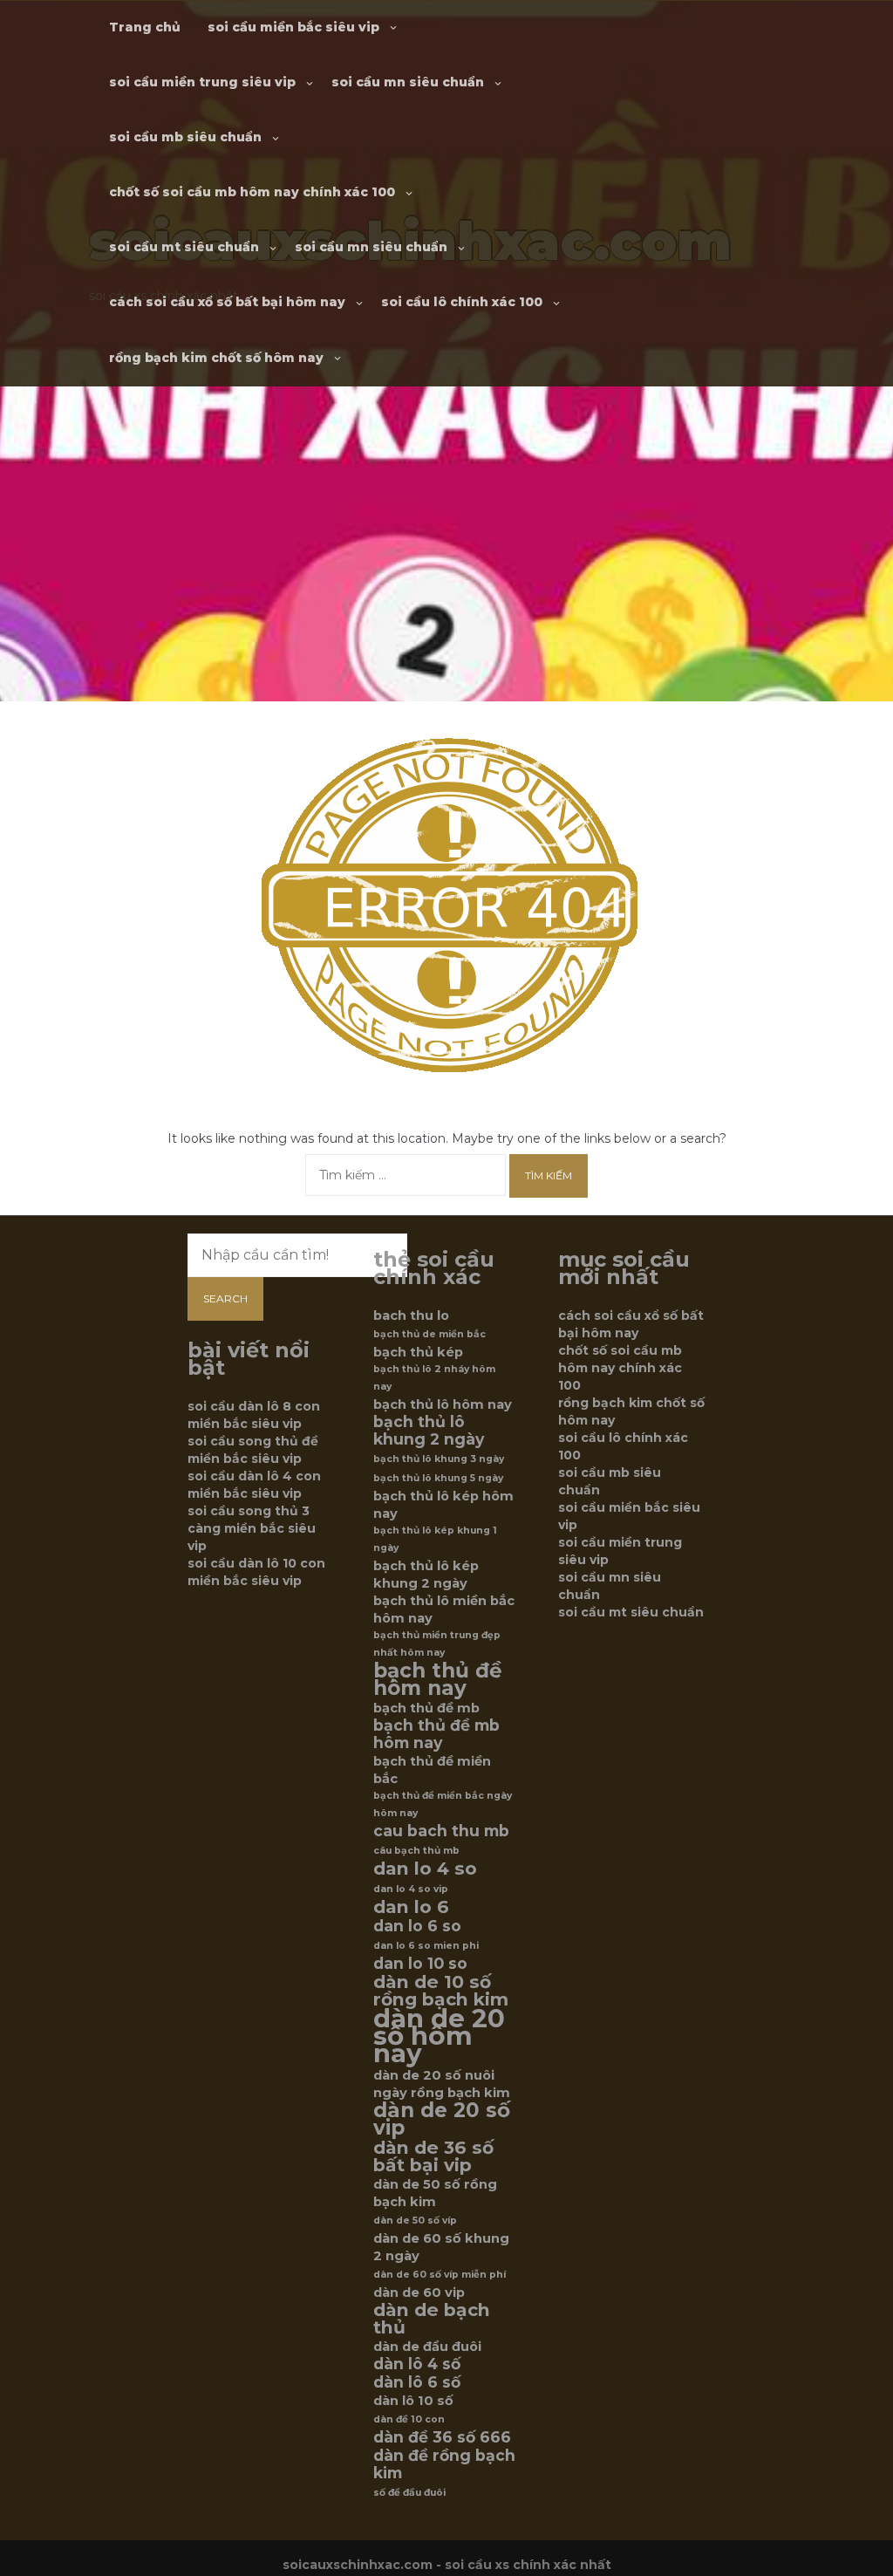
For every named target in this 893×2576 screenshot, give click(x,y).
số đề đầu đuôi (409, 2493)
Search (225, 1298)
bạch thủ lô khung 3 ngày (439, 1459)
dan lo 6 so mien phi (426, 1946)
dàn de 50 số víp (415, 2221)
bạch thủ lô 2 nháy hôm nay (434, 1378)
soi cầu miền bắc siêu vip (293, 27)
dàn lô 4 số (417, 2364)
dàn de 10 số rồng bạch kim (441, 1991)
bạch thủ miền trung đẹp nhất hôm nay (437, 1644)
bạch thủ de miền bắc (429, 1334)
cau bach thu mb (441, 1831)
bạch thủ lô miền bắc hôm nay (444, 1609)
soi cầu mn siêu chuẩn (408, 82)
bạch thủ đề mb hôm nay (436, 1734)
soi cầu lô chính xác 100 (462, 302)
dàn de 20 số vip (442, 2119)
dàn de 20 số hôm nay (439, 2036)
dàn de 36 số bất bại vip (433, 2156)
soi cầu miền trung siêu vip (202, 82)
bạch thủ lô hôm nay (443, 1404)
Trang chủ (145, 27)
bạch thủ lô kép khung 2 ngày (426, 1575)
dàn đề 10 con (409, 2419)
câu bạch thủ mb (416, 1851)
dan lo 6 (411, 1907)
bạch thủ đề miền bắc (432, 1770)
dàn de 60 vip (419, 2292)
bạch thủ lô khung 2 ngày (429, 1431)
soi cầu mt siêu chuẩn (184, 247)
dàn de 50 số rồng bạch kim (435, 2193)
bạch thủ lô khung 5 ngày (438, 1478)
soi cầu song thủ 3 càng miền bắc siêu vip (252, 1528)
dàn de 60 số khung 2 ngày (441, 2247)
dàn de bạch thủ (432, 2319)
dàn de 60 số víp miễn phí (440, 2275)
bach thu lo (411, 1315)
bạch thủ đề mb (426, 1708)
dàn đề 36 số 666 (442, 2437)
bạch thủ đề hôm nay (438, 1679)
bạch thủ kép (418, 1352)
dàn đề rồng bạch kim (444, 2464)
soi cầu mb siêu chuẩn (185, 137)
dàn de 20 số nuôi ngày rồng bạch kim (442, 2084)
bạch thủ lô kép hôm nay (443, 1505)
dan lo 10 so (420, 1964)
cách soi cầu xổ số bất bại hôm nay (227, 302)
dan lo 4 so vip (411, 1889)
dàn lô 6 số (417, 2382)
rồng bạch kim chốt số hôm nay (216, 358)
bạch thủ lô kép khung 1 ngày (435, 1539)
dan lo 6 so (417, 1926)
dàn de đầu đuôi (427, 2347)
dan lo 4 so (425, 1869)
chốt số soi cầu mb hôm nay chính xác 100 (252, 192)
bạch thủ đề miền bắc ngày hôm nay (443, 1804)
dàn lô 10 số (413, 2401)
